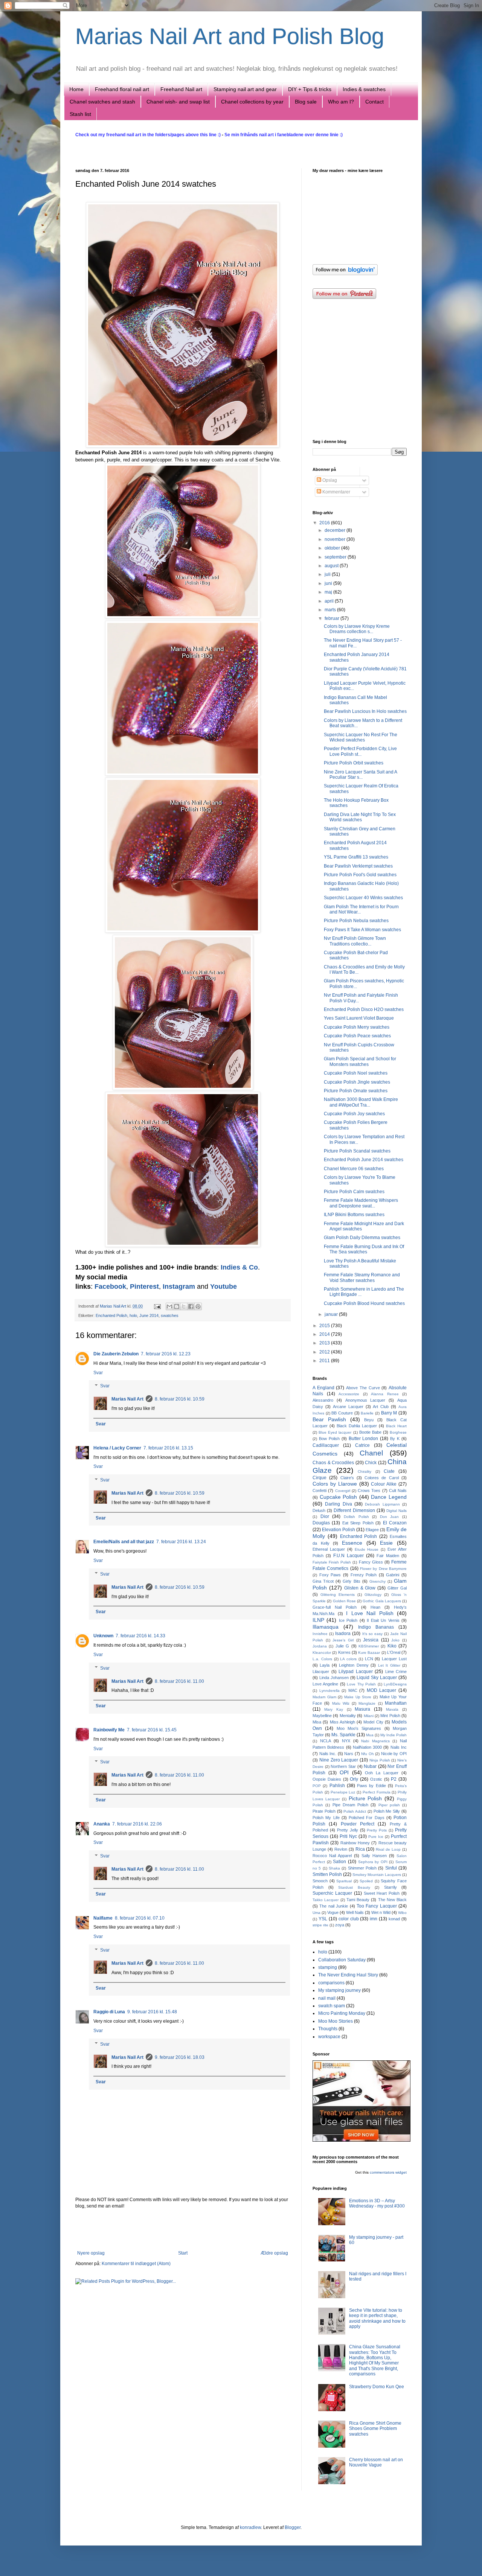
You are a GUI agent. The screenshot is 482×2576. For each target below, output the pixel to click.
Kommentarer (336, 492)
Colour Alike (384, 1484)
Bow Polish (329, 1439)
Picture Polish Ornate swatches (356, 1091)
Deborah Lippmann (382, 1504)
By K (395, 1439)
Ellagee (372, 1530)
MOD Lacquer (382, 1690)
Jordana (320, 1646)
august (332, 566)
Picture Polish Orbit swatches (354, 763)
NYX (346, 1741)
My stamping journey (339, 1990)
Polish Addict (355, 1811)
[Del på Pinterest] (198, 1306)
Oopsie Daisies (327, 1779)
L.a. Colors (322, 1659)
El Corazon (395, 1523)
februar (333, 618)
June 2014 (149, 1315)
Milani (369, 1716)
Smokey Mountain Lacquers (377, 1875)
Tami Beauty (358, 1900)
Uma (317, 1913)
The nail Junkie (334, 1906)
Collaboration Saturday (342, 1960)
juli (328, 574)
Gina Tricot (323, 1581)
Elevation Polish (339, 1530)
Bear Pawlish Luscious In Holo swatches (365, 711)
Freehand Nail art (181, 89)
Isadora (343, 1634)
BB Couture (342, 1413)
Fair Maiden (388, 1556)
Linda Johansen (334, 1678)
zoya (340, 1925)
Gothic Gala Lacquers (382, 1601)
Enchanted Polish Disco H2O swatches (364, 1009)
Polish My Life (326, 1818)
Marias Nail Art (114, 1306)
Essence (352, 1543)
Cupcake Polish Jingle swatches (357, 1082)
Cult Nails (398, 1490)
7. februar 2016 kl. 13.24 (181, 1542)
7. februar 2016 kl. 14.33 (140, 1636)
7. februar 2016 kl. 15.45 (152, 1730)
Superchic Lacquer (332, 1893)
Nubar (370, 1766)
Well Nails (355, 1912)
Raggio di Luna (109, 2012)
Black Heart (396, 1426)
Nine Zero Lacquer (339, 1760)
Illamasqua (326, 1627)
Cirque (320, 1478)
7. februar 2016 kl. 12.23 (166, 1354)
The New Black (393, 1900)
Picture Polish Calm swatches (354, 1192)
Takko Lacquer (326, 1900)
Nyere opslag (91, 2253)
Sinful (391, 1868)
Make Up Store (358, 1697)
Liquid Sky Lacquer (377, 1678)
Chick (371, 1463)
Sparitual (344, 1881)
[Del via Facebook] (191, 1306)
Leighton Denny (354, 1665)
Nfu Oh (368, 1754)
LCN (369, 1659)
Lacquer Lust (394, 1659)
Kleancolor (322, 1653)
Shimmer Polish (362, 1868)
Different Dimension (354, 1510)
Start (183, 2253)
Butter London (364, 1439)
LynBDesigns (395, 1684)
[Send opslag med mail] (157, 1306)
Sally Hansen (374, 1856)
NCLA (326, 1741)
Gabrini (393, 1575)
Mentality (348, 1716)
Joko (395, 1640)
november (336, 539)
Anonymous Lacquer (365, 1400)
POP (317, 1786)
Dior (325, 1516)
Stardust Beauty (354, 1887)
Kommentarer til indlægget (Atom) (136, 2264)
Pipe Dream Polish (351, 1805)
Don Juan (390, 1517)
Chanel (371, 1453)
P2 (394, 1779)
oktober (333, 548)
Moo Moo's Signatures (359, 1728)
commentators (382, 2172)
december (336, 530)
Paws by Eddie (371, 1786)
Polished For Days (367, 1818)
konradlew (250, 2527)
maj (329, 592)
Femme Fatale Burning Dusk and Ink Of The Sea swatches (364, 1249)
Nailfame (103, 1918)
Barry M (389, 1413)
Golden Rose (344, 1601)
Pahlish (337, 1786)
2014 (325, 1334)
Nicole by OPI (394, 1754)
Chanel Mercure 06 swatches (354, 1169)
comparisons (331, 1983)
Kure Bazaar (369, 1653)
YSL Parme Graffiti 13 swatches (356, 857)
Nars (349, 1754)
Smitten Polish (327, 1874)
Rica (360, 1849)
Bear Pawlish (329, 1419)
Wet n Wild (381, 1912)
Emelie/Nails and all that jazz (124, 1542)
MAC (353, 1690)
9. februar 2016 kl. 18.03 (180, 2057)
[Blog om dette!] (177, 1306)
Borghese (398, 1432)
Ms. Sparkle (343, 1735)
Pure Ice (376, 1837)
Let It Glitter (389, 1665)
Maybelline (322, 1716)
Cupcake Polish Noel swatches (356, 1073)
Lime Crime (396, 1672)
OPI (344, 1772)
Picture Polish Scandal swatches (357, 1151)
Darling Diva (338, 1504)
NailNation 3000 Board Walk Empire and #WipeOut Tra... (361, 1102)
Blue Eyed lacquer (335, 1432)
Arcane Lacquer (348, 1407)
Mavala (392, 1709)
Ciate (389, 1471)
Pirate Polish (324, 1811)
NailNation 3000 (367, 1747)
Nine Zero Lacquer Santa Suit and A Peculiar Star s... (360, 775)
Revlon (341, 1849)
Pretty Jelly (348, 1830)
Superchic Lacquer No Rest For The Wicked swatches (361, 737)
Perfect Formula (377, 1792)
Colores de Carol (382, 1478)
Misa (317, 1722)
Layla (325, 1665)
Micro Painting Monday (342, 2013)
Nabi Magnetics (375, 1741)
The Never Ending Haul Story (348, 1975)
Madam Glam (324, 1697)
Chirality (365, 1471)
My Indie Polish (394, 1735)
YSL (323, 1919)
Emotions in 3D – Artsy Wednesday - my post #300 (377, 2203)
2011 (325, 1361)
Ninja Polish (380, 1760)
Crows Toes (369, 1490)
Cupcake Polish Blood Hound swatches (364, 1303)
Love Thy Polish (361, 1684)
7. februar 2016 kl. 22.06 (137, 1824)
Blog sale (306, 102)
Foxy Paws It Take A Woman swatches (362, 930)
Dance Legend (389, 1497)
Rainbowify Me (109, 1730)
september (336, 557)
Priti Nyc (348, 1836)
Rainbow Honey (355, 1843)
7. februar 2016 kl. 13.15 (168, 1448)
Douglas (321, 1523)
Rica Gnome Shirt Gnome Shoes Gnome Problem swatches (375, 2429)
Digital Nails (397, 1511)
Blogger (293, 2527)
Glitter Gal (397, 1588)
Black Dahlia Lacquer (357, 1426)
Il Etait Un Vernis (383, 1620)
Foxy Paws (330, 1575)
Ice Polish (348, 1620)
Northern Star (343, 1766)
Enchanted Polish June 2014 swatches (364, 1160)
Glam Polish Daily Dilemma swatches (362, 1238)
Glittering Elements (338, 1595)
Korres (344, 1652)
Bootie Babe (370, 1432)
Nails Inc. (328, 1754)
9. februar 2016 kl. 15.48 (152, 2012)
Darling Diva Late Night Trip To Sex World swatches (360, 817)
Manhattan (396, 1703)
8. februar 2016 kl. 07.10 (140, 1918)
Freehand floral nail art (122, 89)
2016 (325, 523)
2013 (325, 1343)
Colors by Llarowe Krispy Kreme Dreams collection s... (357, 629)
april (330, 601)
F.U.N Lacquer (349, 1556)
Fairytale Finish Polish (332, 1562)
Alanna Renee (385, 1394)
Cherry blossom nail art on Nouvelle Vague (376, 2462)
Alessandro (323, 1400)
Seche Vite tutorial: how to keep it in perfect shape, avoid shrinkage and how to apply (377, 2318)
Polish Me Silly (387, 1811)
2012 (325, 1352)
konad (394, 1919)
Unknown (103, 1636)
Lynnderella (329, 1691)
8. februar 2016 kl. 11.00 (179, 1681)
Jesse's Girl (343, 1640)
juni (329, 583)
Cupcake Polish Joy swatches (354, 1114)
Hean (375, 1607)
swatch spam (332, 2006)
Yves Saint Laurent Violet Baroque (359, 1018)
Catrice (362, 1445)
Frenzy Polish (364, 1575)
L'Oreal (394, 1652)
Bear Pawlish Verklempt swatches (358, 866)
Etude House (367, 1549)
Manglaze (367, 1703)
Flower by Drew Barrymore (383, 1569)
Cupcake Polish (339, 1497)
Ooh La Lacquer (382, 1773)
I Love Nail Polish (370, 1613)
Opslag (329, 480)
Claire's (347, 1478)
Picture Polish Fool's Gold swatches (360, 875)
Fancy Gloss (371, 1562)
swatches (170, 1315)
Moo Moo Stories (336, 2021)
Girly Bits (351, 1581)
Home (76, 89)
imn (374, 1919)
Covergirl (343, 1491)
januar (332, 1314)
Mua (370, 1735)
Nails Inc (399, 1747)
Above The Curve (363, 1388)
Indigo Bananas (376, 1627)
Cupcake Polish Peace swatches (357, 1036)
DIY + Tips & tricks (310, 89)
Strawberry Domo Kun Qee (377, 2387)
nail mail (327, 1998)
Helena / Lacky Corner (117, 1448)
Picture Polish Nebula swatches (356, 921)
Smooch (320, 1881)
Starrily (390, 1887)
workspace (329, 2037)
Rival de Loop (388, 1849)
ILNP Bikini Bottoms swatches (354, 1215)
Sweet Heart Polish (382, 1893)
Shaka (334, 1868)
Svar (98, 1373)
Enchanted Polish (111, 1315)
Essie (386, 1543)
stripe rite (320, 1925)
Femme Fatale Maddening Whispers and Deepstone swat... (361, 1203)
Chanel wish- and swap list (178, 102)
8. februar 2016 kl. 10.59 (180, 1399)
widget (401, 2172)
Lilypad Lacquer (356, 1672)
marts (331, 610)
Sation (339, 1862)
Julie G (342, 1646)
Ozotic (376, 1779)
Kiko (392, 1646)
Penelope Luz (343, 1792)
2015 (325, 1326)
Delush (319, 1510)
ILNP (318, 1620)
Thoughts (328, 2029)
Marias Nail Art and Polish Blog (230, 36)
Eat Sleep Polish (358, 1523)
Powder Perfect (358, 1824)
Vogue (333, 1912)
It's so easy (372, 1634)
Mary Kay (334, 1709)
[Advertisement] (183, 2230)
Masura (362, 1709)
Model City (373, 1722)
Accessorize (349, 1394)
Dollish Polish (356, 1517)
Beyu (369, 1420)
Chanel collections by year (252, 102)
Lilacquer (321, 1672)
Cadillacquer (326, 1445)
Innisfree (320, 1634)
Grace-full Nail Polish (335, 1607)
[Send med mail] (169, 1306)
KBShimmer (369, 1646)
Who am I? (341, 102)
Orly (354, 1779)
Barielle (367, 1413)
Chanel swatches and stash (102, 102)
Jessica (371, 1640)
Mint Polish (390, 1716)
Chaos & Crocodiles (333, 1463)
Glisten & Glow (360, 1588)
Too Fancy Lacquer (377, 1906)
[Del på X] (184, 1306)
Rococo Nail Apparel (332, 1856)
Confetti (320, 1490)
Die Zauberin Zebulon (116, 1354)
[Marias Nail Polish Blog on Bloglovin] (345, 274)
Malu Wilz (341, 1703)
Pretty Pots (377, 1830)
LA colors (348, 1659)
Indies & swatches (364, 89)
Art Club (381, 1407)
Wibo (402, 1913)
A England (323, 1388)
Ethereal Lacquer (329, 1549)
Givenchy (378, 1581)
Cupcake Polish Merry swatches (357, 1027)
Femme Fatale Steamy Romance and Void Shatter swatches (362, 1277)
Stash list (80, 114)
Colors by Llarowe (335, 1484)
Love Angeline (325, 1684)
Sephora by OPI (373, 1862)
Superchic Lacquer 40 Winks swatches (363, 898)
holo (133, 1315)
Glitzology (373, 1595)
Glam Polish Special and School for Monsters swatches (360, 1061)
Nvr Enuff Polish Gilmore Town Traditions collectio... (355, 941)
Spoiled (366, 1881)
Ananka (102, 1824)
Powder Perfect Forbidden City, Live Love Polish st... (360, 751)
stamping (328, 1967)
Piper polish (389, 1805)
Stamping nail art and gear (245, 89)
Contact (374, 102)
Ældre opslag (274, 2253)
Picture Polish (365, 1798)
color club (349, 1919)
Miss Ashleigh (342, 1722)
